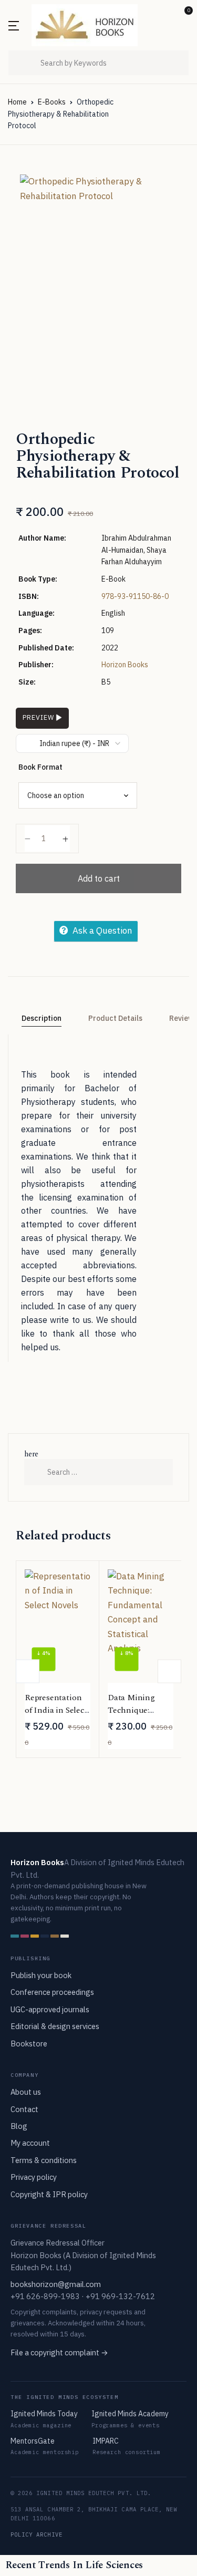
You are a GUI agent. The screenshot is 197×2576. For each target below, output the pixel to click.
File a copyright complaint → (59, 2352)
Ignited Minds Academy (130, 2414)
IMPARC (106, 2441)
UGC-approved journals (50, 2009)
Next (169, 1671)
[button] (165, 14)
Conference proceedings (52, 1992)
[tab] (41, 1019)
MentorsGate (33, 2441)
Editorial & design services (55, 2026)
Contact (24, 2109)
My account (30, 2143)
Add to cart (99, 878)
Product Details (115, 1018)
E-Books (52, 102)
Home (17, 102)
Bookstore (29, 2044)
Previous (28, 1671)
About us (26, 2092)
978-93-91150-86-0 (135, 596)
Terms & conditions (44, 2160)
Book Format (40, 767)
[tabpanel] (98, 271)
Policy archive (37, 2534)
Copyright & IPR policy (49, 2194)
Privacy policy (34, 2177)
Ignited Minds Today (44, 2414)
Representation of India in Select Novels (56, 1710)
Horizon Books (125, 665)
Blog (19, 2126)
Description (42, 1018)
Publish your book (41, 1975)
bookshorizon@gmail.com (56, 2284)
